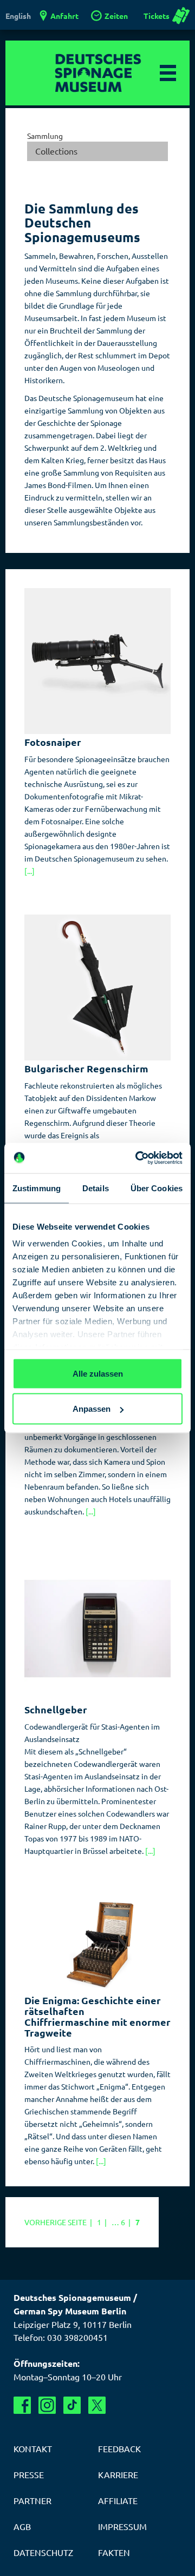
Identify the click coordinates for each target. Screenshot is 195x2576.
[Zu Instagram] (47, 2405)
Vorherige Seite (60, 2222)
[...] (30, 871)
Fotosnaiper (53, 742)
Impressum (122, 2526)
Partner (32, 2500)
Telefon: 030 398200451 (61, 2337)
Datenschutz (43, 2552)
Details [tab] (96, 1188)
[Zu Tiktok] (72, 2405)
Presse (29, 2474)
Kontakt (33, 2448)
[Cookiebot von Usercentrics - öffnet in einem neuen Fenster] (138, 1158)
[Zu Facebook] (22, 2405)
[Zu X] (97, 2405)
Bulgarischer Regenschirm (86, 1068)
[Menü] (168, 73)
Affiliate (118, 2500)
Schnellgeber (56, 1709)
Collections (56, 151)
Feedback (119, 2448)
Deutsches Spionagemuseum (97, 73)
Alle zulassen (98, 1373)
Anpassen (92, 1409)
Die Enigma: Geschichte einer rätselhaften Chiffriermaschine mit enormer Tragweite (97, 2016)
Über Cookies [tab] (157, 1188)
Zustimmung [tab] (37, 1188)
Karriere (118, 2474)
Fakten (114, 2552)
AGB (22, 2526)
